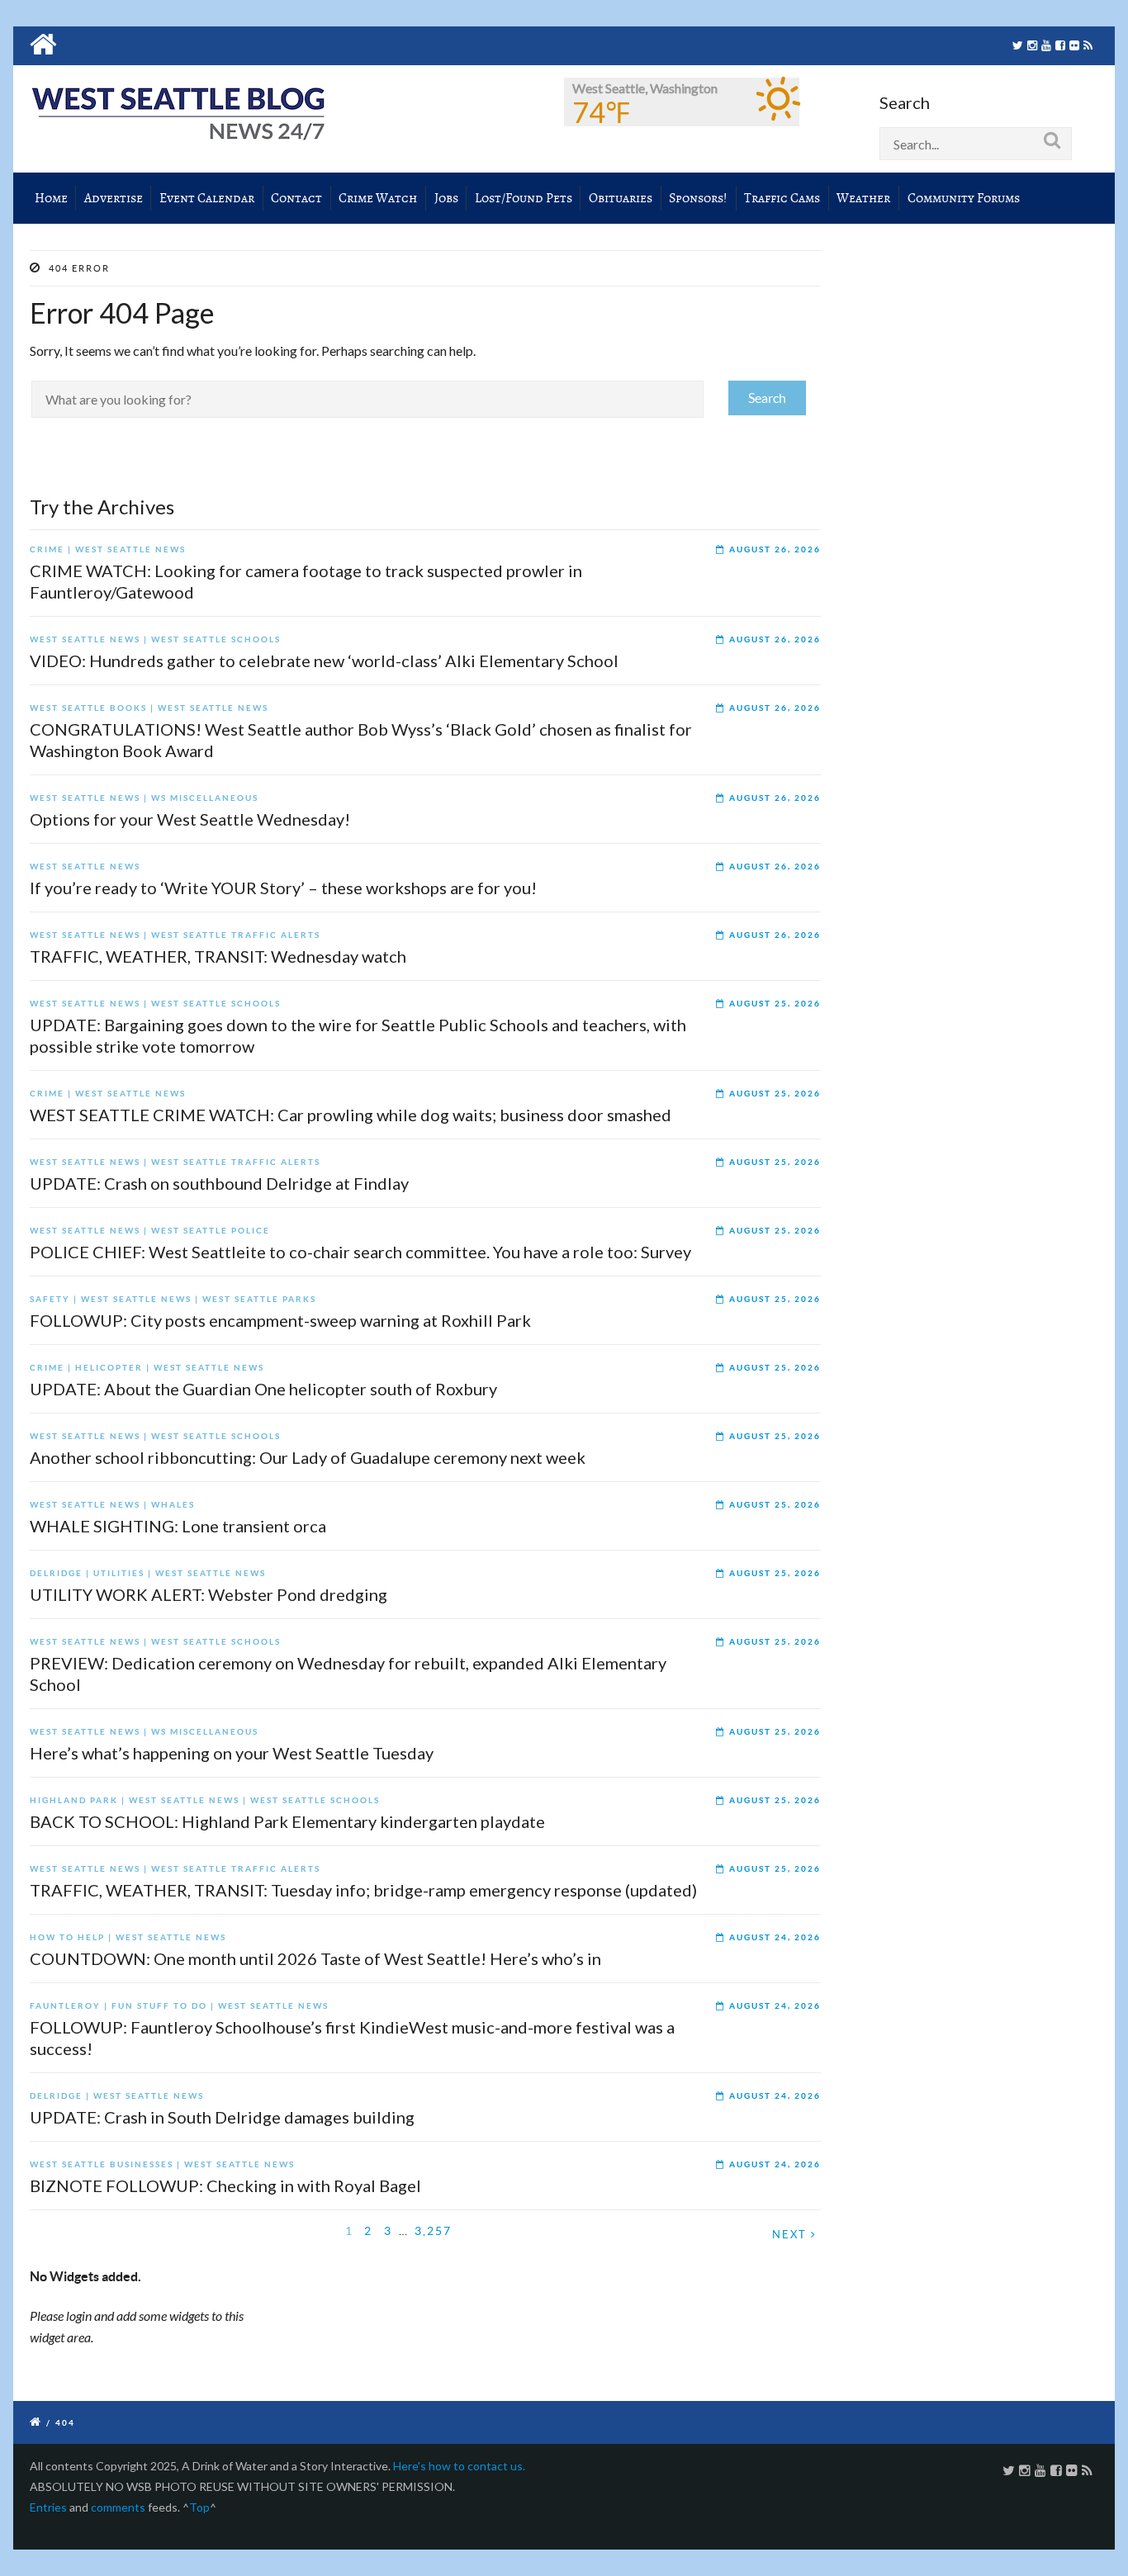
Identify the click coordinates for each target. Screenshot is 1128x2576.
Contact (296, 198)
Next (791, 2235)
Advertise (114, 198)
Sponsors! (698, 198)
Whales (173, 1505)
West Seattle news (130, 549)
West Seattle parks (259, 1299)
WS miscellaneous (205, 798)
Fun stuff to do (159, 2006)
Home (51, 198)
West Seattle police (211, 1231)
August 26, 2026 (775, 549)
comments (118, 2507)
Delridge (56, 1573)
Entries (48, 2507)
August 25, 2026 (775, 1004)
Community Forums (964, 198)
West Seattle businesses (102, 2164)
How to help (67, 1937)
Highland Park (74, 1800)
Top (199, 2507)
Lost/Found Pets (524, 198)
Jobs (446, 198)
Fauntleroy (65, 2006)
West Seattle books (88, 708)
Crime (47, 549)
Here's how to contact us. (459, 2466)
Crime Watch (378, 198)
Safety (50, 1299)
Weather (863, 198)
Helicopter (109, 1368)
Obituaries (621, 198)
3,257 (433, 2231)
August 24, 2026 (775, 1937)
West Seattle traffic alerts (236, 935)
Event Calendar (207, 198)
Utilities (119, 1573)
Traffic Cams (782, 198)
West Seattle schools (216, 639)
